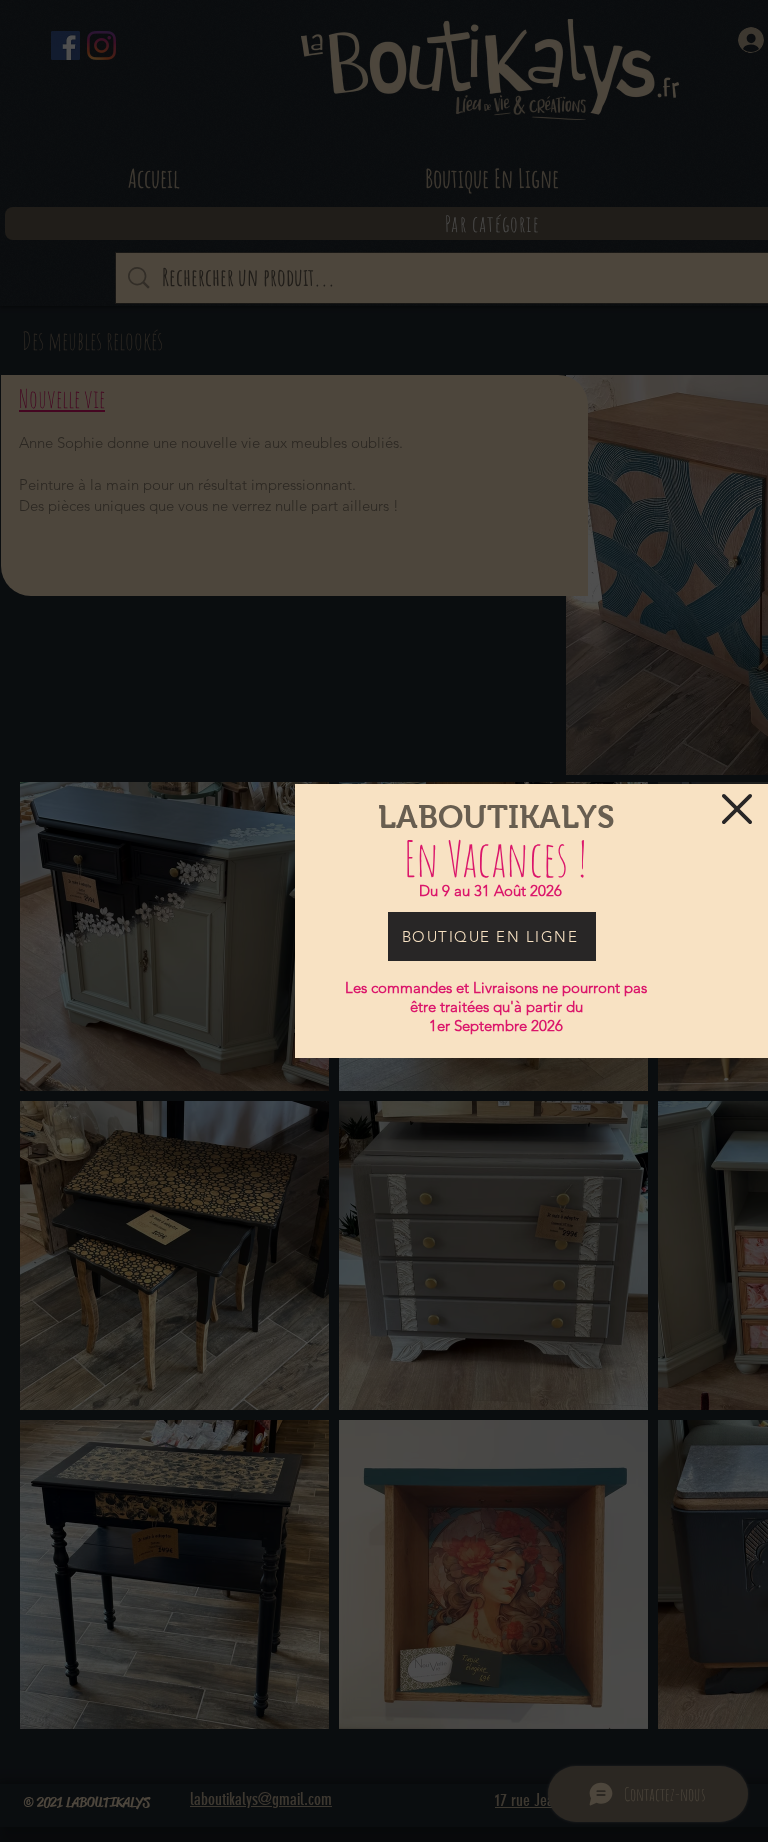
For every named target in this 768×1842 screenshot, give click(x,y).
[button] (737, 809)
